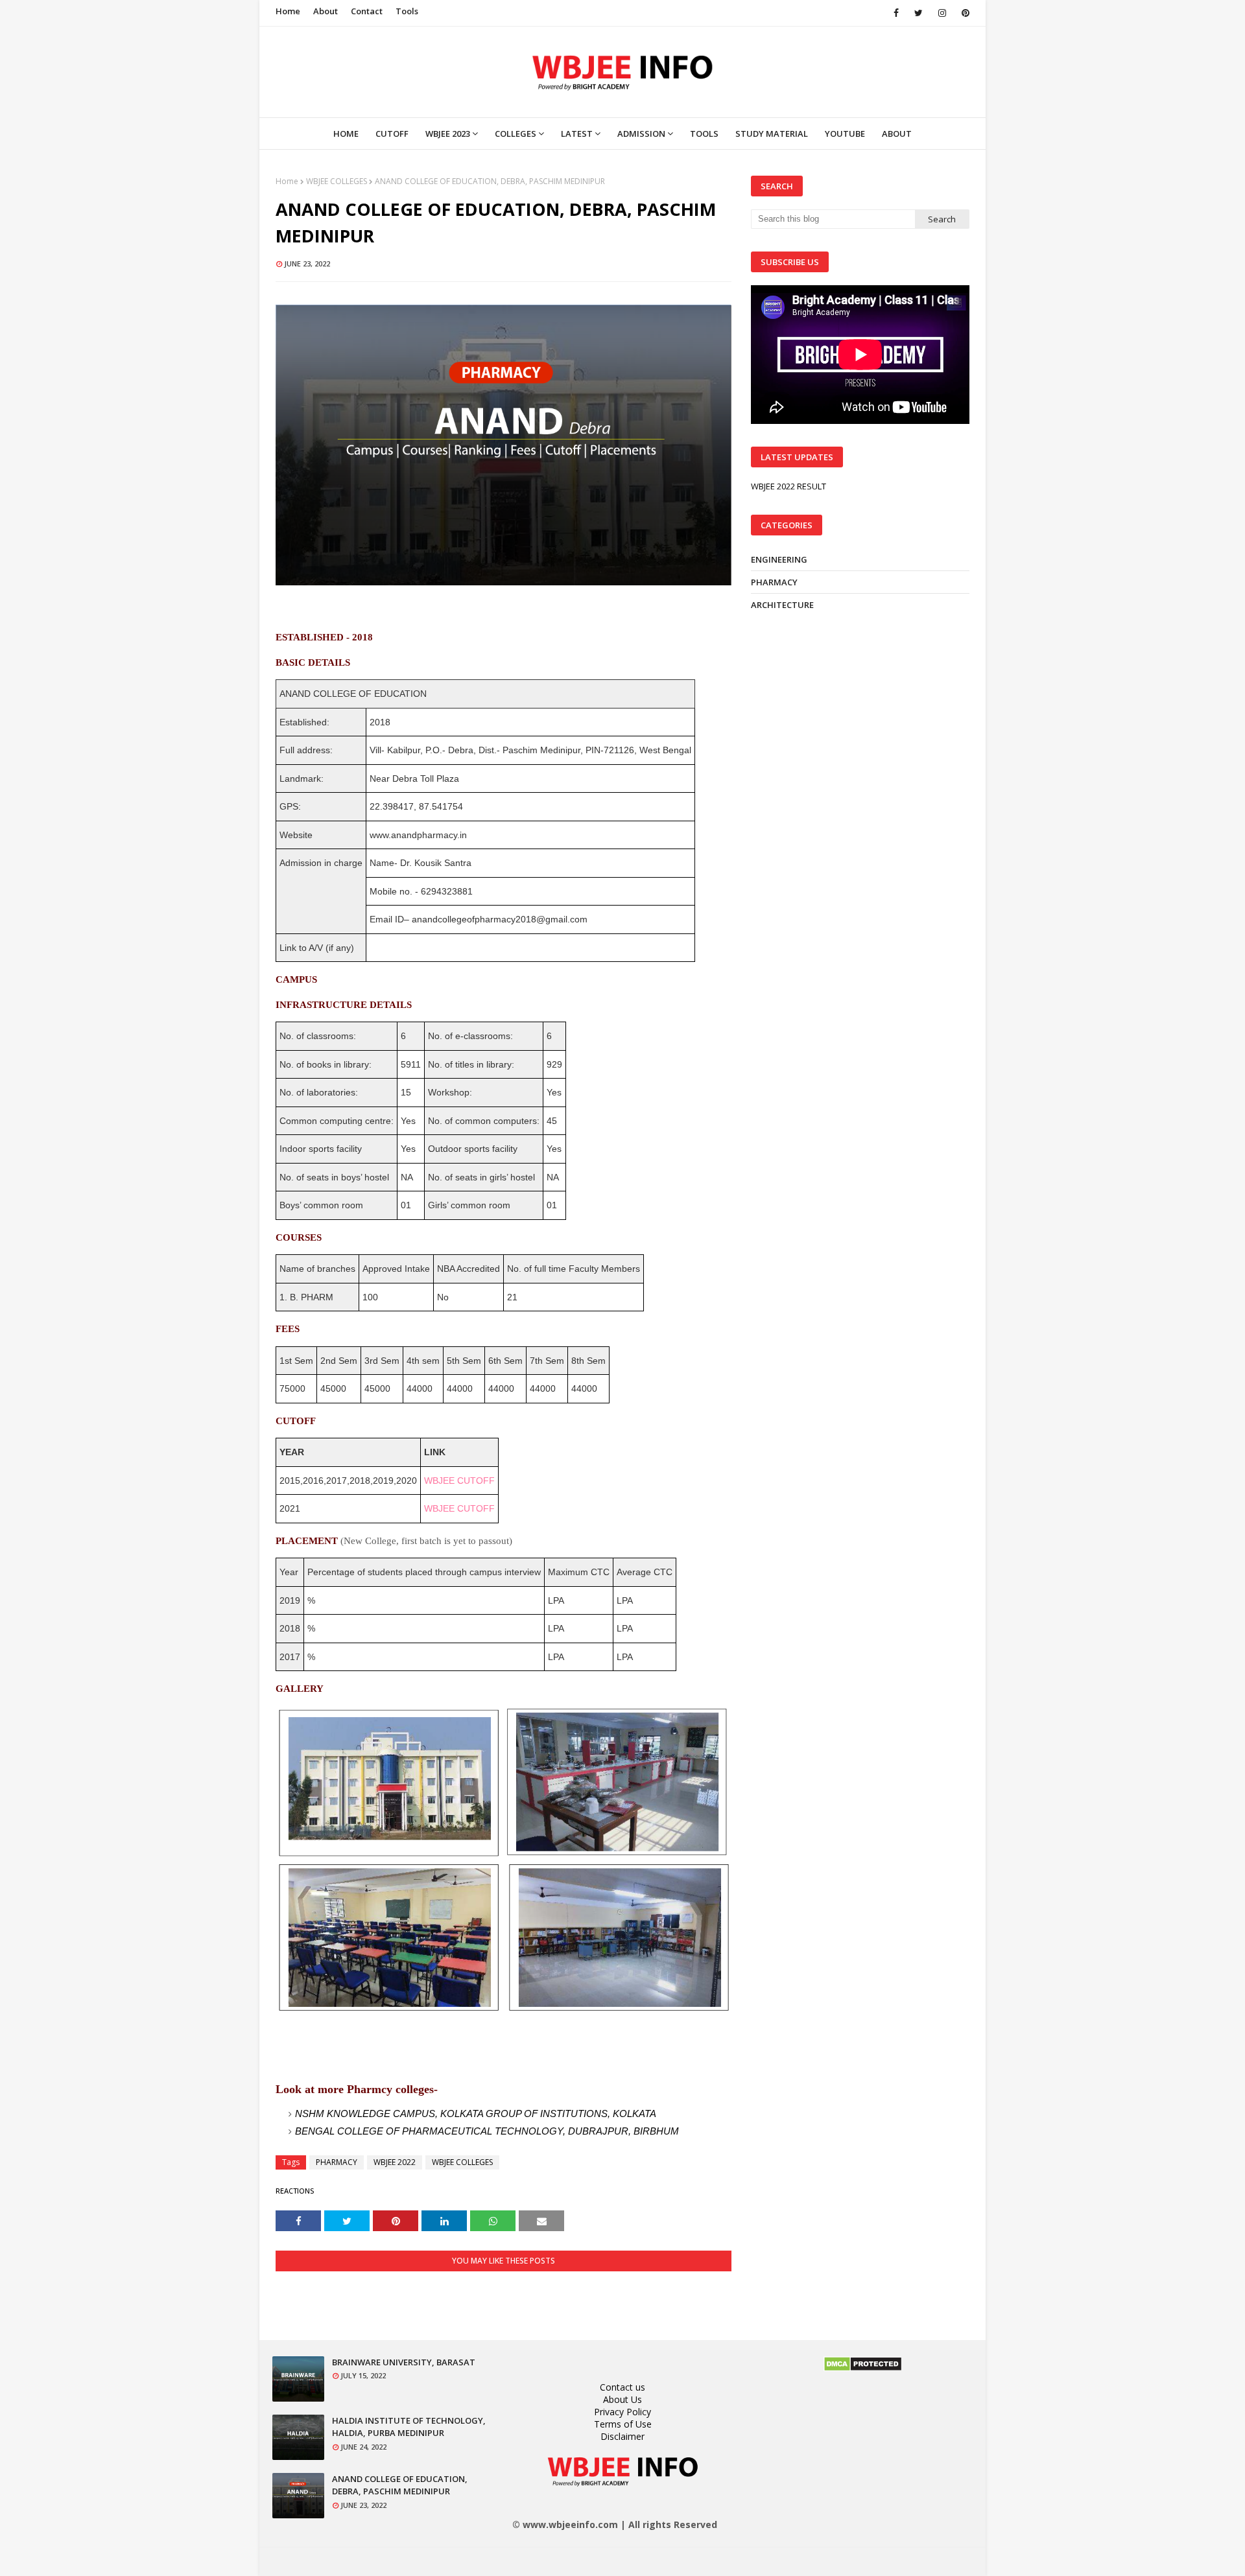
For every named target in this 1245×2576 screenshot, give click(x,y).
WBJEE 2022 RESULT (788, 486)
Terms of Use (623, 2424)
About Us (622, 2399)
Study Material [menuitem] (772, 134)
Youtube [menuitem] (845, 134)
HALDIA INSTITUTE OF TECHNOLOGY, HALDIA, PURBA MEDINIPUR (409, 2427)
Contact (367, 11)
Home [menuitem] (346, 134)
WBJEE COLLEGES (337, 181)
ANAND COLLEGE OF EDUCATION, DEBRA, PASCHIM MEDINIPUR (400, 2485)
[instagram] (942, 13)
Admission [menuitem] (641, 134)
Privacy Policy (622, 2412)
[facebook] (896, 13)
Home (288, 11)
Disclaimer (622, 2436)
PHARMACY (337, 2162)
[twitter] (919, 13)
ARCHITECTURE (782, 605)
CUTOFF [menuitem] (392, 134)
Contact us (622, 2387)
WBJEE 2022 (395, 2162)
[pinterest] (963, 13)
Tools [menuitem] (704, 134)
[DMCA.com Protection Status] (863, 2368)
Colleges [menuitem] (516, 134)
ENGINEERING (779, 559)
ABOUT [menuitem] (897, 134)
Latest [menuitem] (577, 134)
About (326, 11)
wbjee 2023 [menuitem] (448, 134)
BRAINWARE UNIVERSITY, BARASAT (404, 2362)
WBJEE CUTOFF (459, 1481)
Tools (407, 11)
